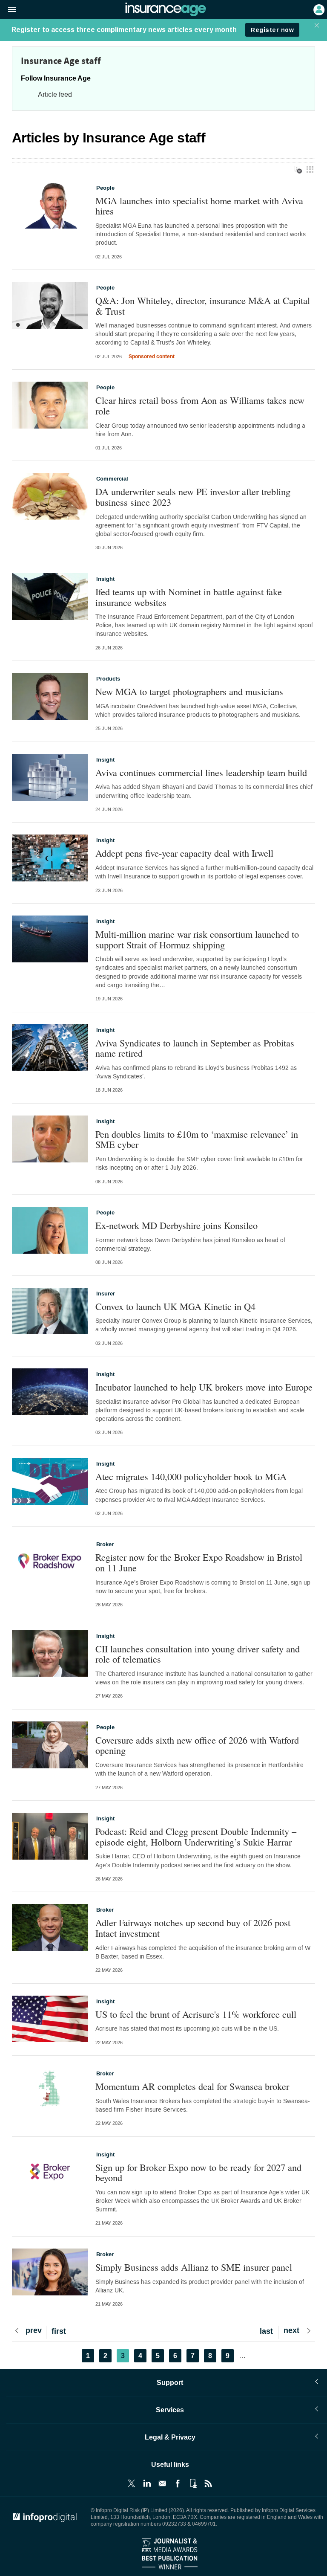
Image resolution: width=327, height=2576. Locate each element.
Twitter (132, 2483)
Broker (105, 1544)
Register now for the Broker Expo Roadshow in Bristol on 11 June (199, 1562)
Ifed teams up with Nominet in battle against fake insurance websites (189, 597)
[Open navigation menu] (8, 10)
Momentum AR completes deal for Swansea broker (192, 2086)
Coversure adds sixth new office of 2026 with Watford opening (197, 1745)
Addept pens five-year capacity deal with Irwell (184, 853)
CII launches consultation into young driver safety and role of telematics (198, 1654)
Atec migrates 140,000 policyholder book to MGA (191, 1476)
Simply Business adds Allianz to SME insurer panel (194, 2267)
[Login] (318, 9)
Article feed (55, 94)
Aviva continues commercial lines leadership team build (201, 772)
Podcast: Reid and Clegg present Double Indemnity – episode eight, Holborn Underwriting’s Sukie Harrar (196, 1836)
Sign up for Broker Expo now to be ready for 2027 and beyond (198, 2172)
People (105, 188)
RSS (208, 2483)
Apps (193, 2483)
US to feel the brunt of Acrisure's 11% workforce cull (196, 2014)
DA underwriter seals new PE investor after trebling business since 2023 (193, 497)
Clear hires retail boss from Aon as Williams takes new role (200, 405)
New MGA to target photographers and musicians (189, 691)
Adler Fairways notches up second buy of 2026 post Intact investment (193, 1928)
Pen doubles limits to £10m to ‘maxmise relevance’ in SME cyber (197, 1139)
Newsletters (162, 2483)
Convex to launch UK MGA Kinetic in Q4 (175, 1306)
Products (108, 679)
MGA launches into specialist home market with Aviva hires (199, 206)
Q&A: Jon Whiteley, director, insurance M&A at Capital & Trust (203, 306)
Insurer (106, 1294)
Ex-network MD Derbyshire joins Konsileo (176, 1225)
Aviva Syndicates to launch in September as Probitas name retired (195, 1048)
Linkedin (147, 2483)
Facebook (178, 2483)
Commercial (112, 479)
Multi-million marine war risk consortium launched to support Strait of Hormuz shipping (197, 939)
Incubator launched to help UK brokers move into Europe (204, 1387)
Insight (105, 579)
